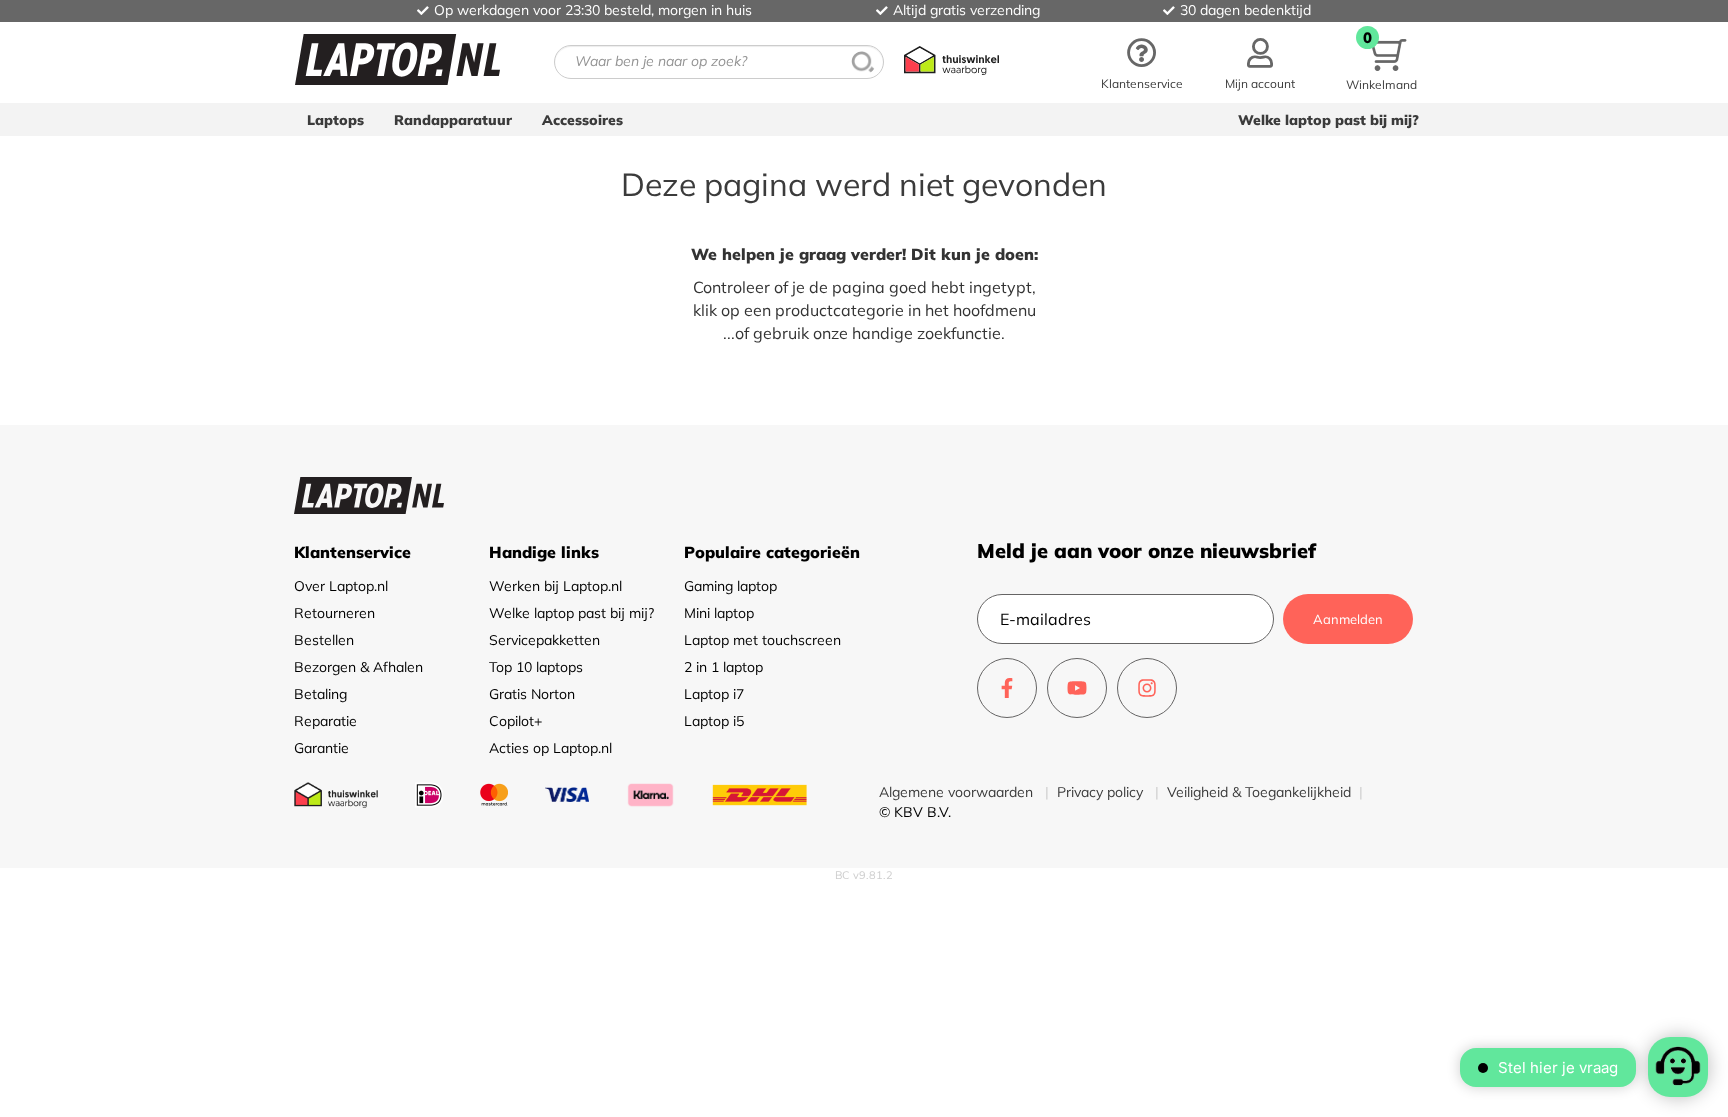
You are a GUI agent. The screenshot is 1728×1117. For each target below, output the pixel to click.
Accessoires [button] (582, 120)
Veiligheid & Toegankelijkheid (1259, 792)
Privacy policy (1102, 792)
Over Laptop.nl (341, 586)
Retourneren (334, 613)
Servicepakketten (544, 640)
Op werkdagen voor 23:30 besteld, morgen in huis (593, 10)
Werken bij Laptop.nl (555, 586)
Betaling (320, 694)
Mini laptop (719, 613)
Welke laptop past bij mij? (1328, 120)
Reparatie (325, 721)
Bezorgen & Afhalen (358, 667)
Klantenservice (1142, 83)
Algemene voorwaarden (958, 792)
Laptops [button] (335, 120)
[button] (1260, 62)
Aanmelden (1348, 619)
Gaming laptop (730, 586)
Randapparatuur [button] (453, 120)
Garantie (321, 748)
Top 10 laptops (536, 667)
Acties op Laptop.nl (550, 748)
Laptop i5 (714, 721)
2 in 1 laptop (723, 667)
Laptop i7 (714, 694)
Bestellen (324, 640)
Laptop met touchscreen (762, 640)
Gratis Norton (532, 694)
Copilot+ (515, 721)
